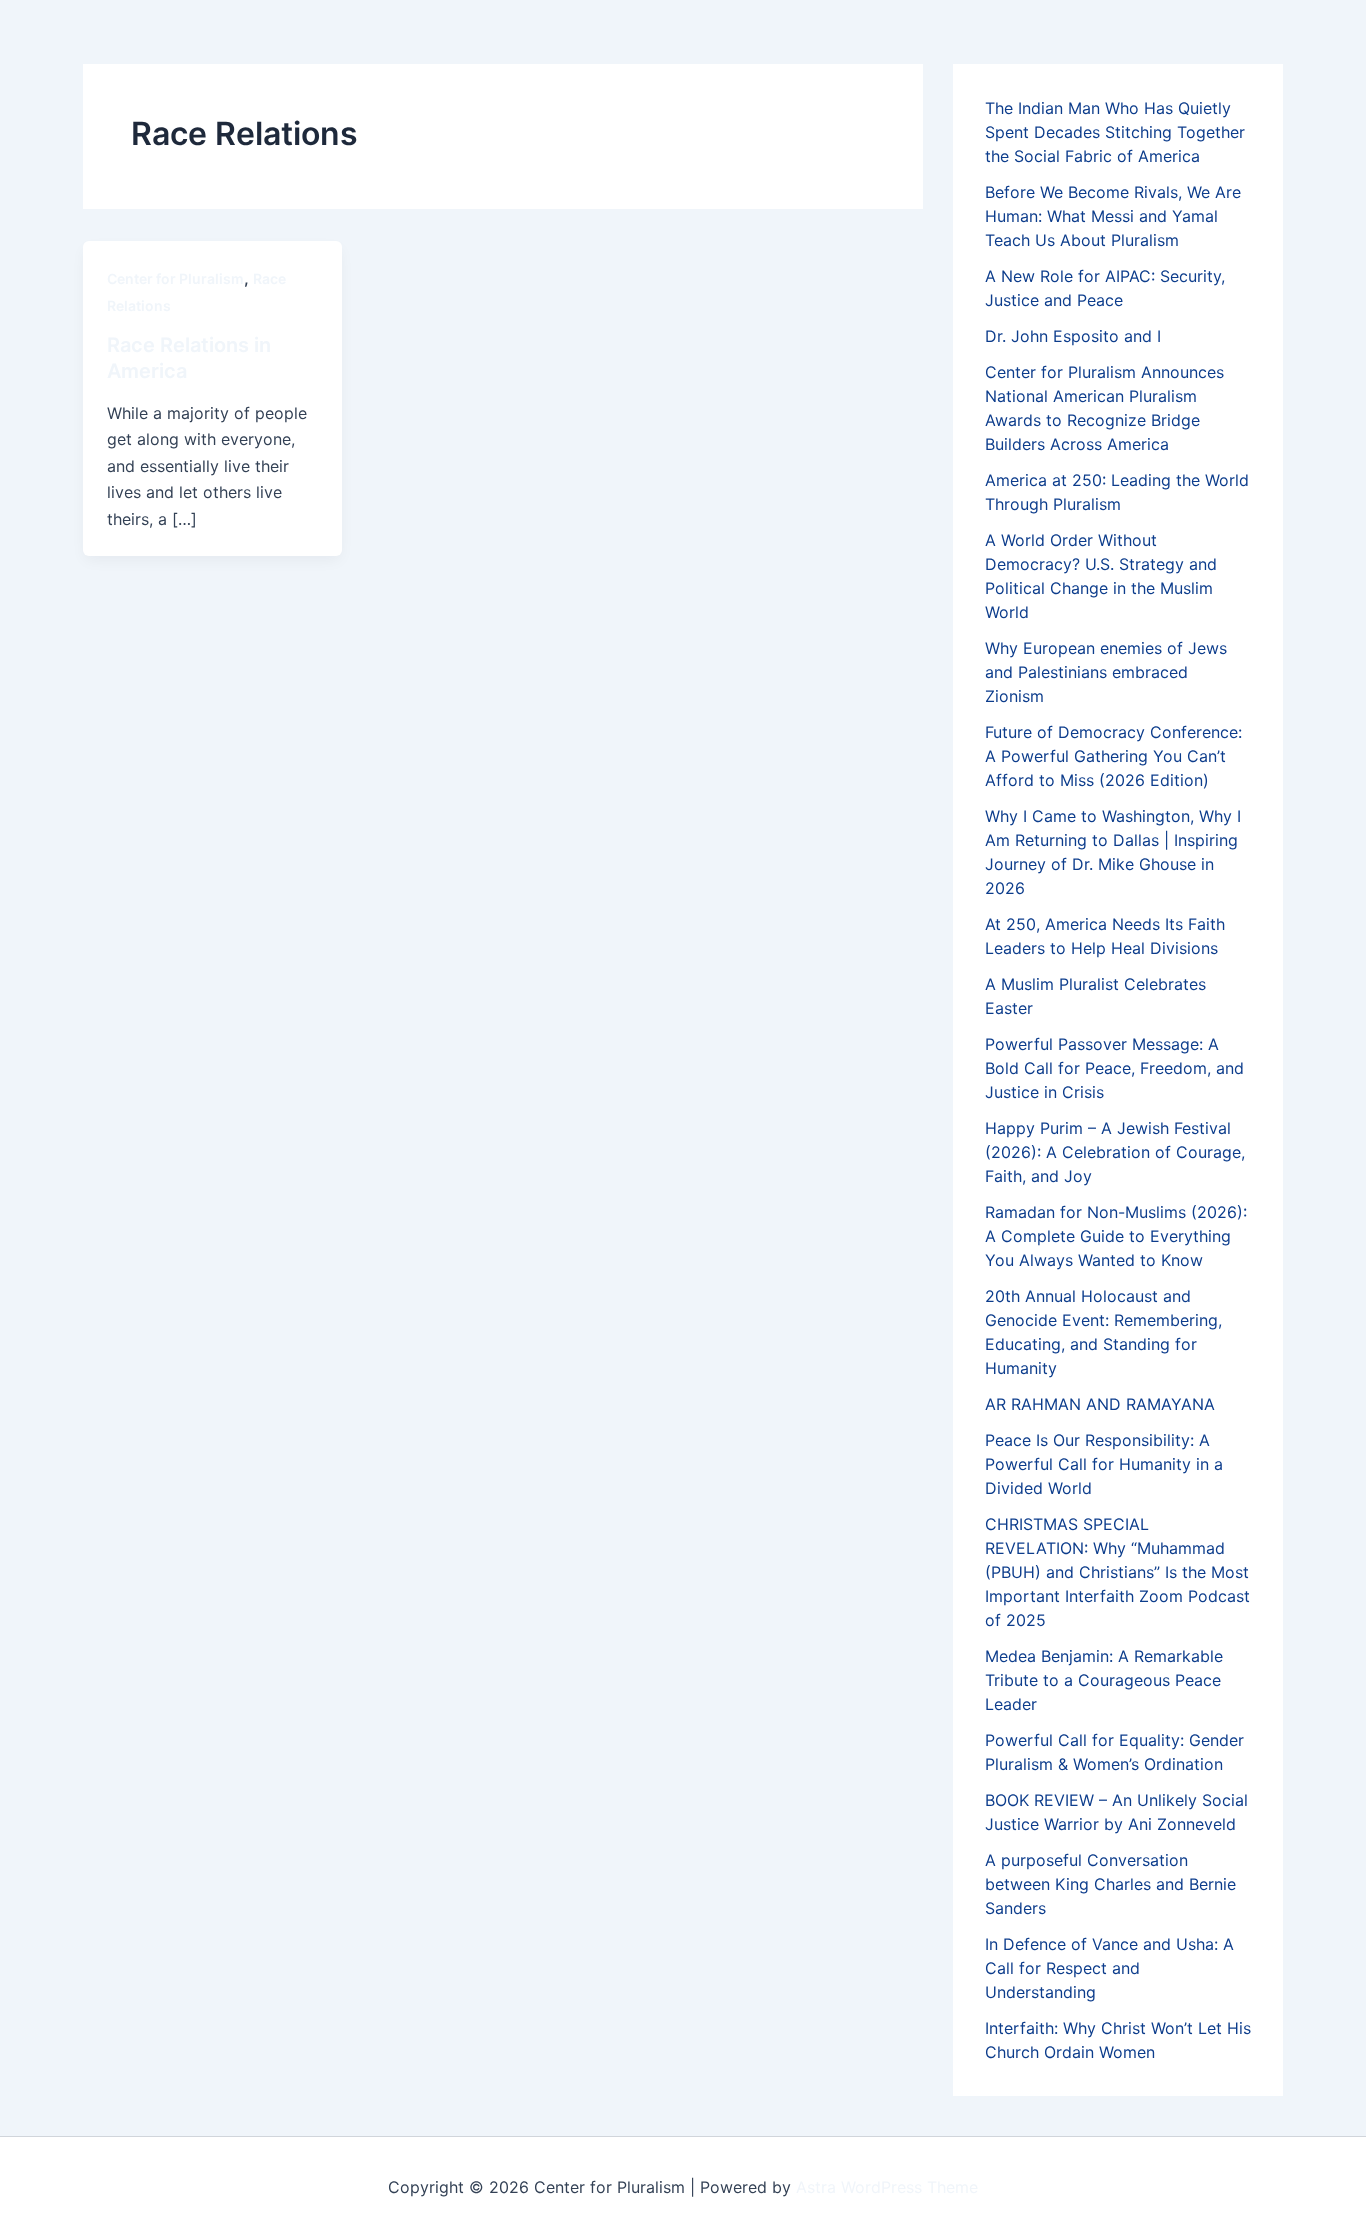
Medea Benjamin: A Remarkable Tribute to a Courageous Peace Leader (1104, 1680)
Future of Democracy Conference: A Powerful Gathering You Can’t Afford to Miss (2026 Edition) (1113, 756)
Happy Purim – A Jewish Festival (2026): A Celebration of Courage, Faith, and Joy (1115, 1152)
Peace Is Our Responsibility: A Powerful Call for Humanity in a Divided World (1104, 1464)
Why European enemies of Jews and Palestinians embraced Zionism (1106, 672)
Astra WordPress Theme (887, 2187)
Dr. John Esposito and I (1073, 336)
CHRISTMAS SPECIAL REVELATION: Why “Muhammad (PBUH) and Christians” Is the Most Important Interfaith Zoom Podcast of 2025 (1117, 1572)
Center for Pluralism (175, 278)
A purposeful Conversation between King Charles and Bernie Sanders (1110, 1884)
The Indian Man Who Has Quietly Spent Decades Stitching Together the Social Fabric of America (1115, 132)
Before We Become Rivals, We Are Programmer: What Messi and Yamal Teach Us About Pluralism (1113, 216)
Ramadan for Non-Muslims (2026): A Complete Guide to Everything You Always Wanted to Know (1116, 1236)
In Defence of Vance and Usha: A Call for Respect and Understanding (1109, 1968)
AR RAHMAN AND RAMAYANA (1100, 1404)
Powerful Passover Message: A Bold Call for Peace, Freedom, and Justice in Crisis (1114, 1068)
